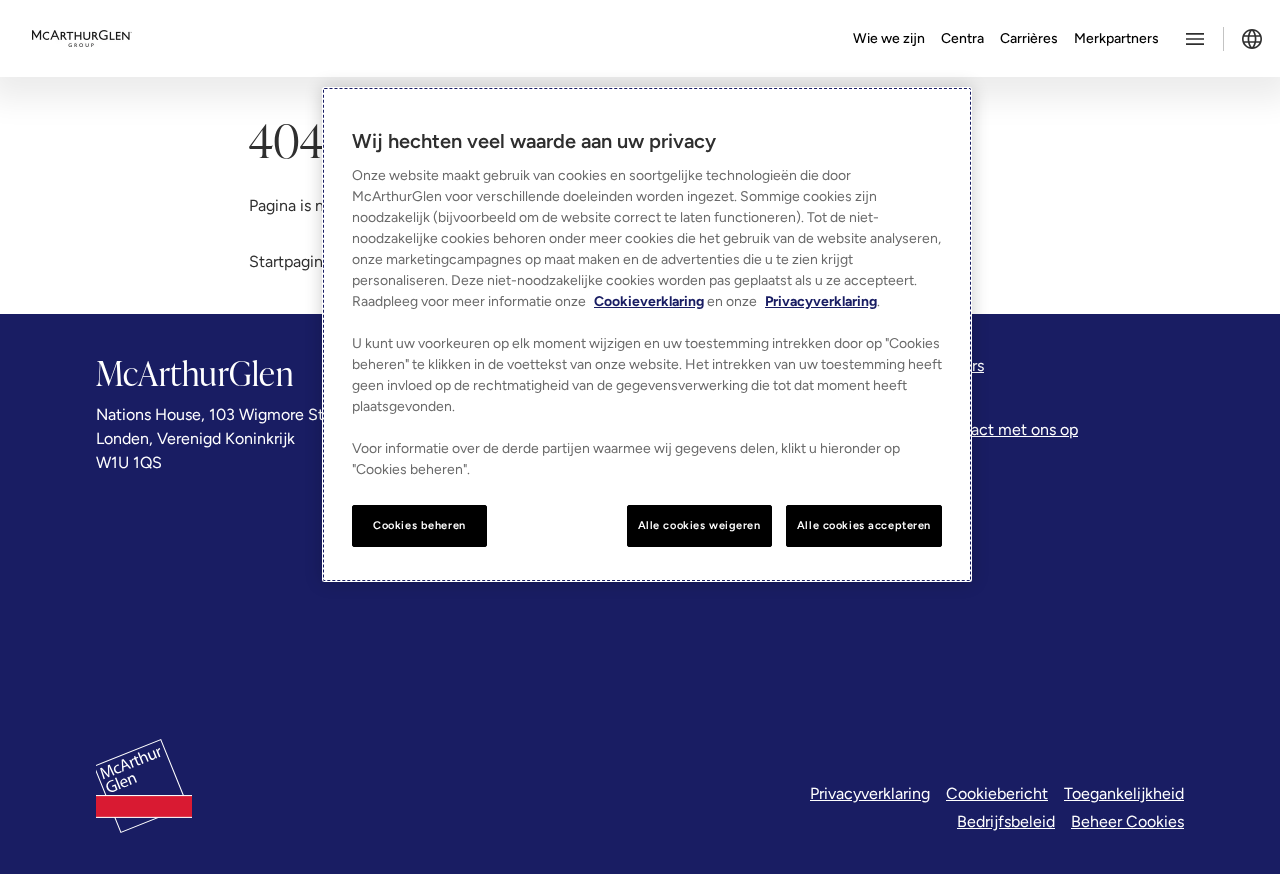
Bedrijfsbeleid (1006, 821)
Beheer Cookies (1127, 821)
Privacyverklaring (870, 793)
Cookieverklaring (649, 301)
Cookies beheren (419, 525)
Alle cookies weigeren (699, 525)
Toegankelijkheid (1124, 793)
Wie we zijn (889, 38)
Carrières (1029, 38)
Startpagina (290, 261)
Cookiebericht (997, 793)
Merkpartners (1116, 38)
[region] (647, 334)
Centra (962, 38)
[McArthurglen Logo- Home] (82, 39)
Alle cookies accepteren (864, 525)
